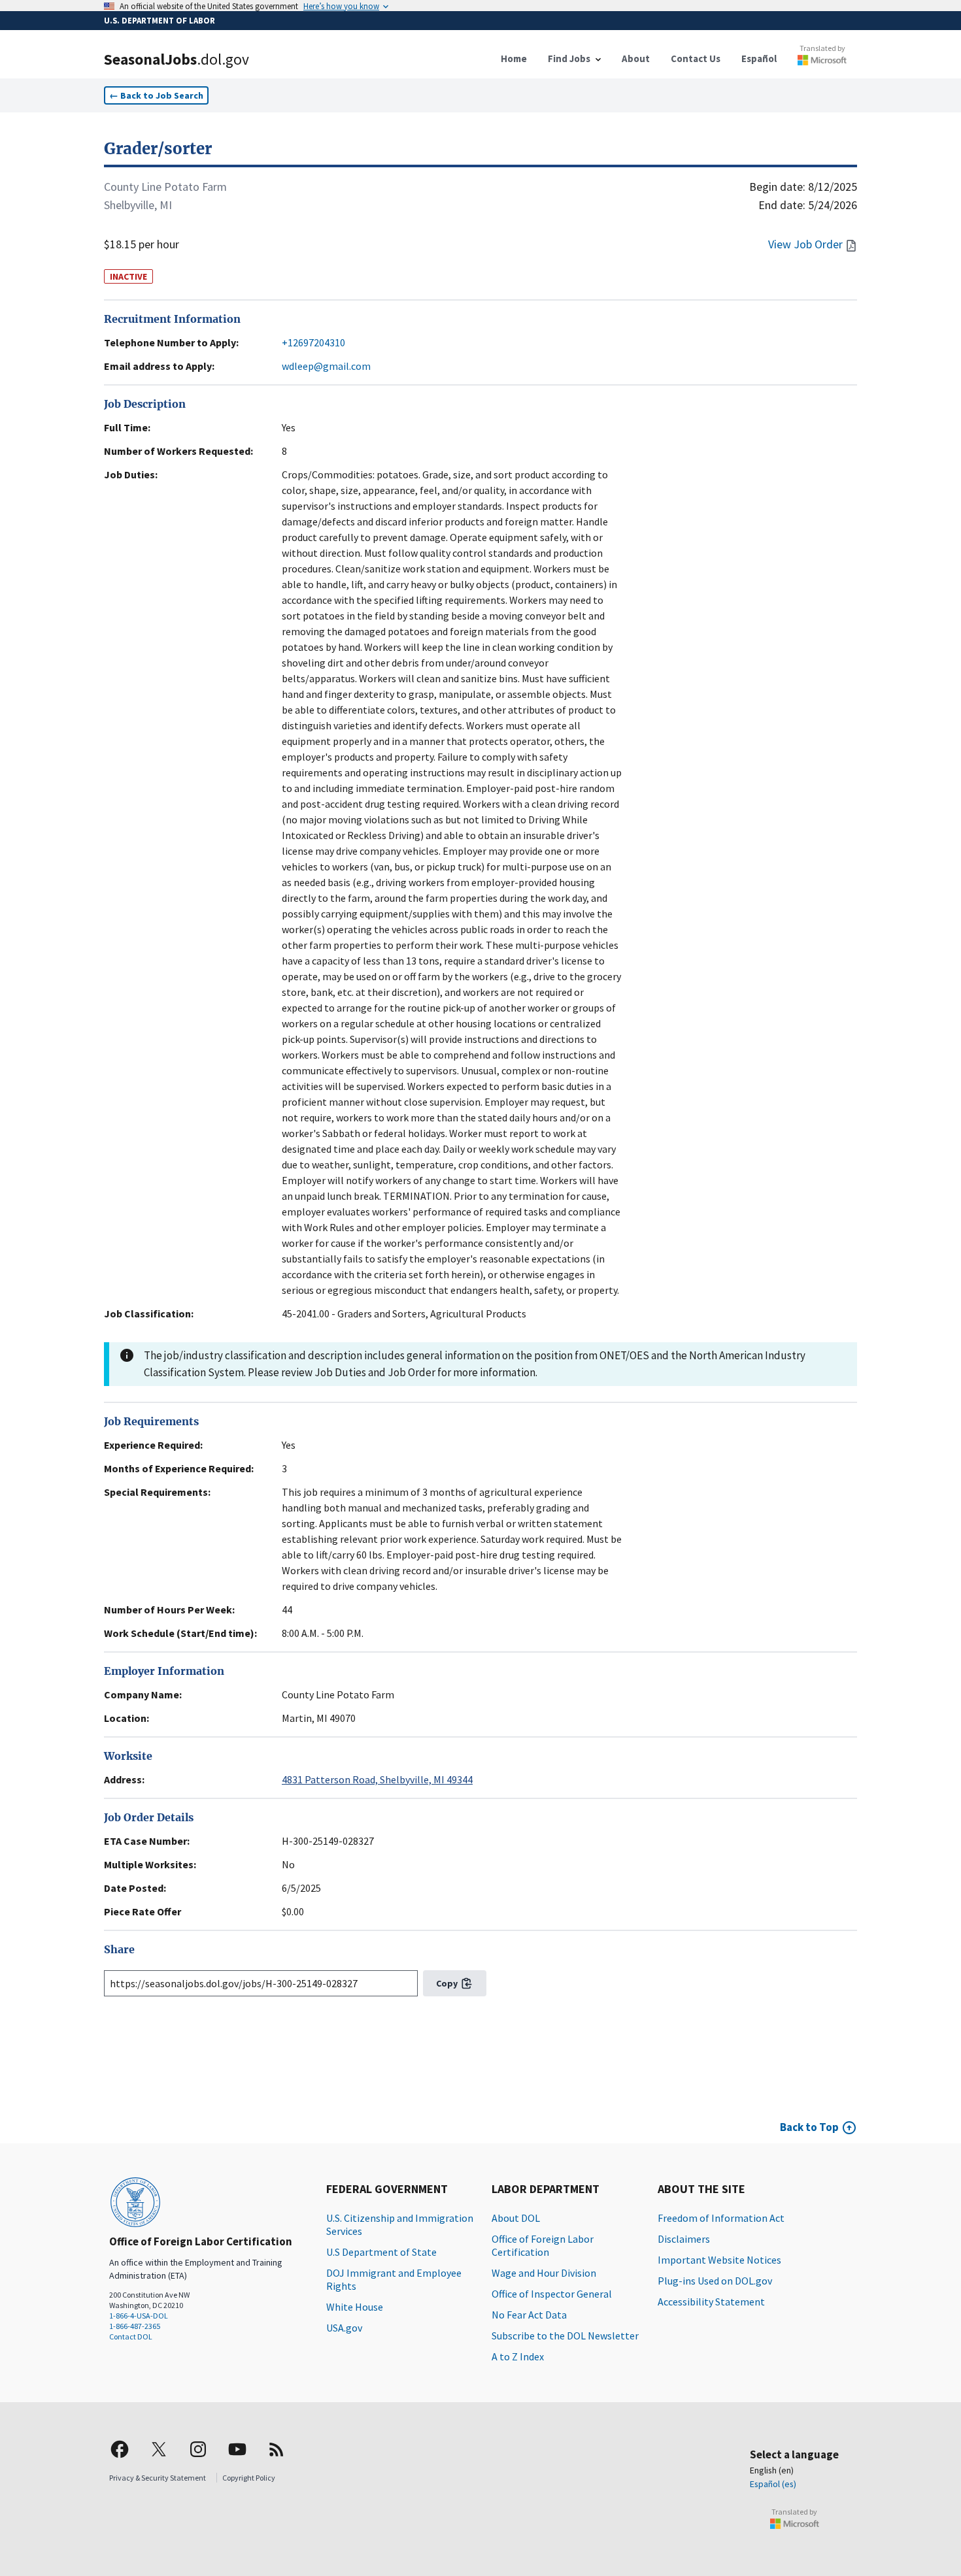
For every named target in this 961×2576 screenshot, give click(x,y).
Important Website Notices (719, 2260)
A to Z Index (518, 2356)
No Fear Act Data (529, 2315)
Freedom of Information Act (721, 2218)
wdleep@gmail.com (326, 366)
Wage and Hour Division (544, 2273)
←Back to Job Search (156, 95)
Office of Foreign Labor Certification (543, 2245)
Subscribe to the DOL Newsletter (565, 2336)
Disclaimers (684, 2239)
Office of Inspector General (552, 2294)
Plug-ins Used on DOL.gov (715, 2281)
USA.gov (344, 2328)
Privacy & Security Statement (158, 2478)
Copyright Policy (249, 2478)
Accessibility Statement (711, 2302)
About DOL (516, 2218)
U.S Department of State (381, 2252)
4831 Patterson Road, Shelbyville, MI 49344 (377, 1779)
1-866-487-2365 (135, 2326)
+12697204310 (313, 342)
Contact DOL (131, 2337)
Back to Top (809, 2127)
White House (355, 2307)
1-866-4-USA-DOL (139, 2316)
